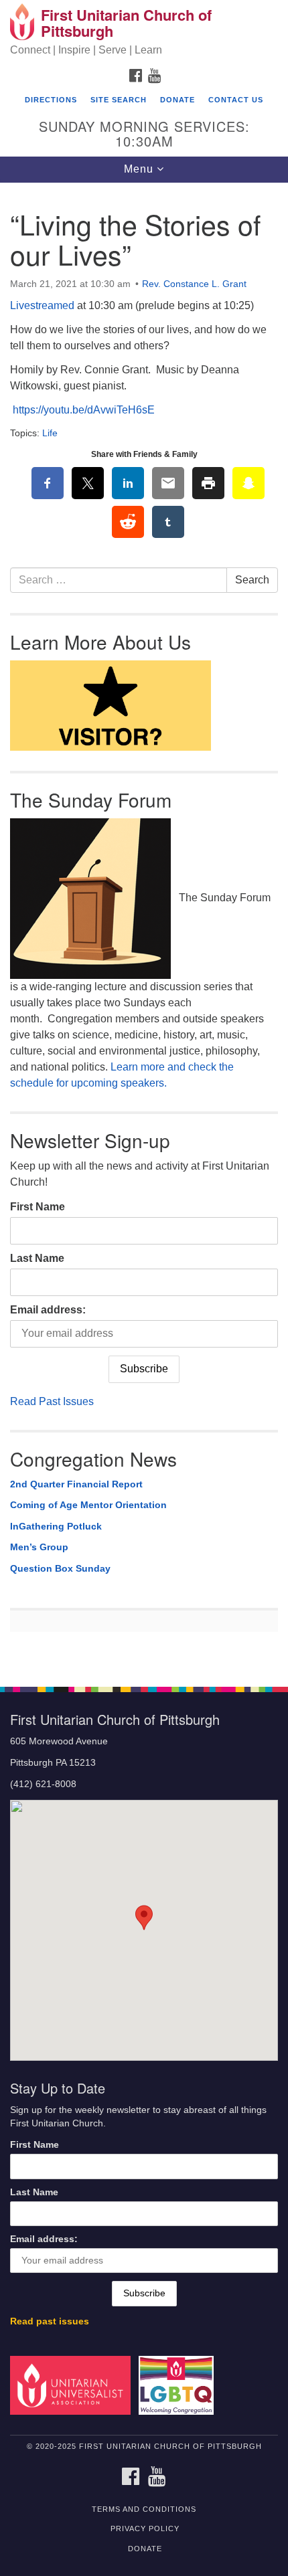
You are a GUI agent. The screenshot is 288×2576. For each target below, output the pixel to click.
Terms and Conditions (144, 2509)
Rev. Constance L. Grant (194, 284)
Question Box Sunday (60, 1568)
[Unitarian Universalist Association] (73, 2385)
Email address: (48, 1310)
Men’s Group (39, 1547)
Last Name (37, 1258)
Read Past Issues (52, 1401)
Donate (177, 100)
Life (50, 433)
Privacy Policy (145, 2528)
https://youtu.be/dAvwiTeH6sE (84, 410)
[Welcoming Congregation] (179, 2385)
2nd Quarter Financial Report (76, 1484)
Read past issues (50, 2321)
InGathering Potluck (56, 1526)
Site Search (119, 100)
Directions (51, 100)
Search (252, 580)
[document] (144, 927)
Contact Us (236, 100)
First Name (38, 1207)
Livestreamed (42, 305)
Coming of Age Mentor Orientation (88, 1505)
